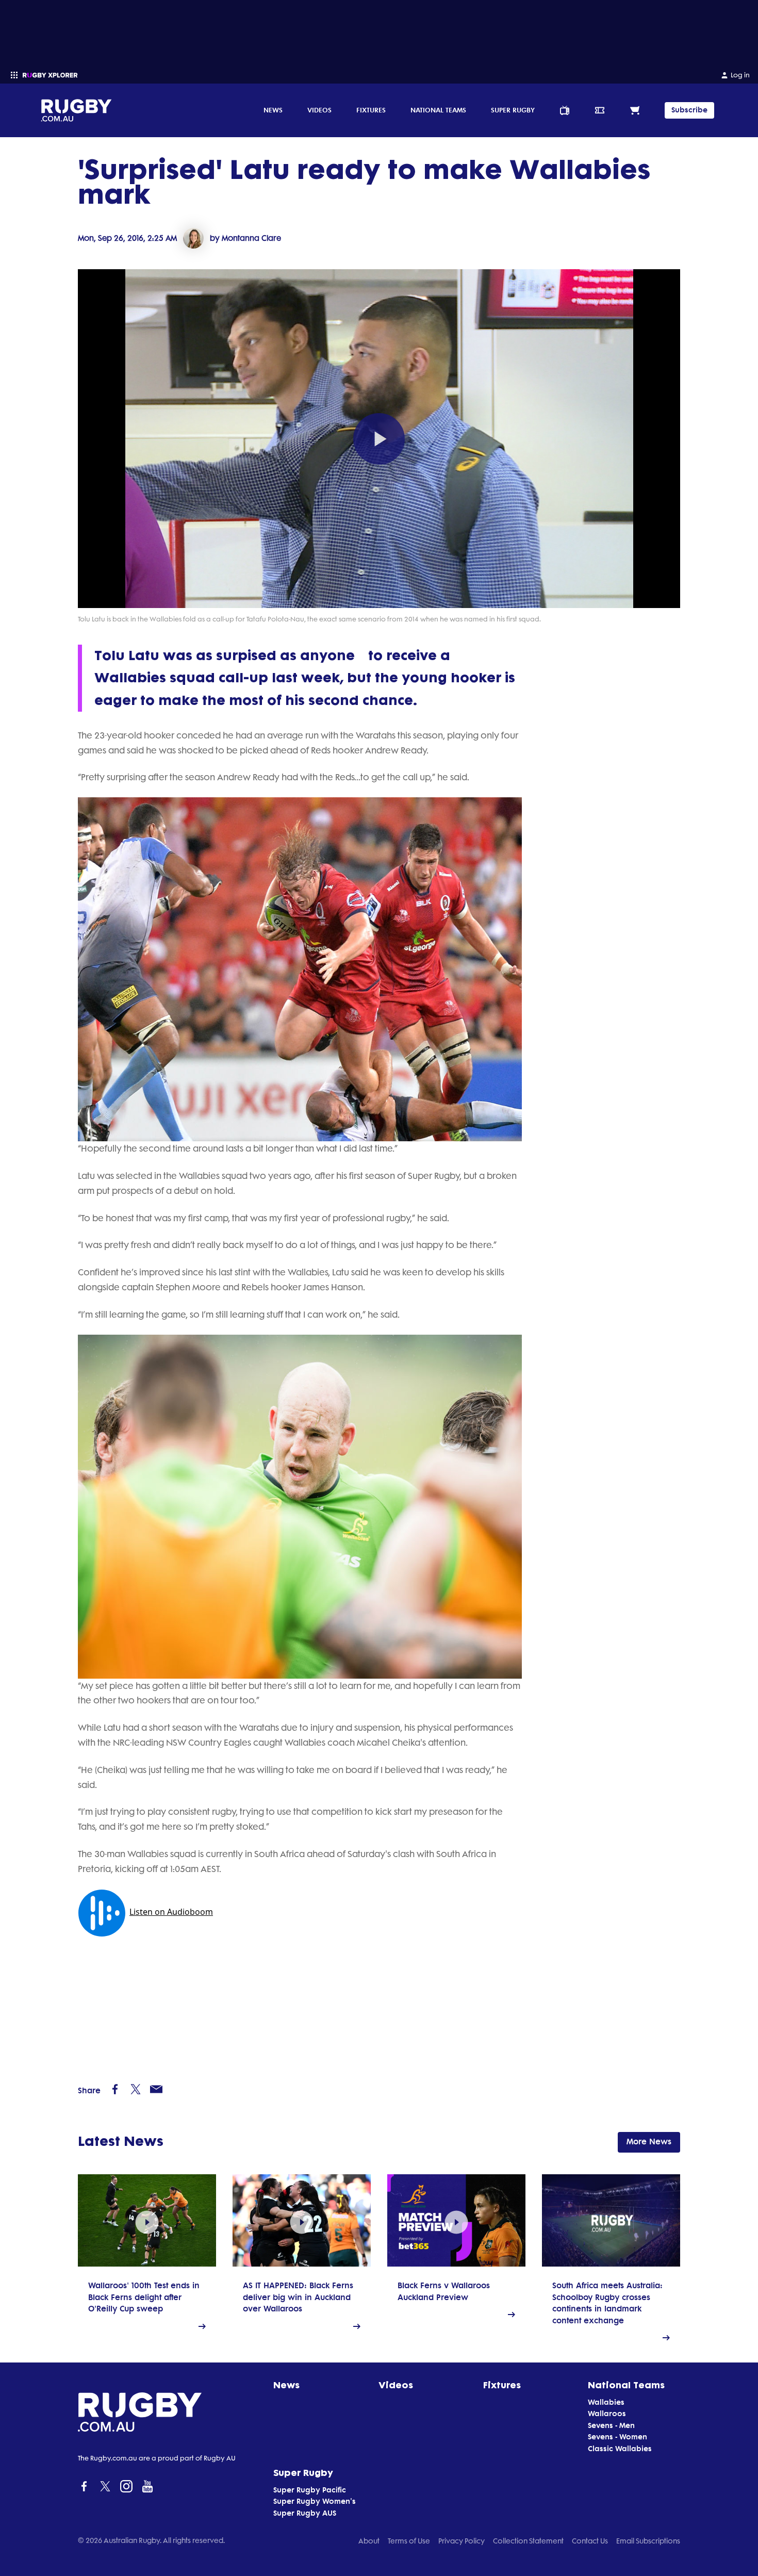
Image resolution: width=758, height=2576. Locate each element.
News (273, 110)
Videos (319, 110)
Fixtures (371, 110)
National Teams (438, 110)
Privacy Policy (462, 2541)
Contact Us (590, 2541)
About (369, 2541)
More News (649, 2142)
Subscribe (689, 110)
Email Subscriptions (648, 2541)
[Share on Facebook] (115, 2089)
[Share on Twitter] (136, 2089)
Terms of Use (409, 2541)
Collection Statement (528, 2541)
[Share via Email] (156, 2089)
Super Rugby (513, 110)
